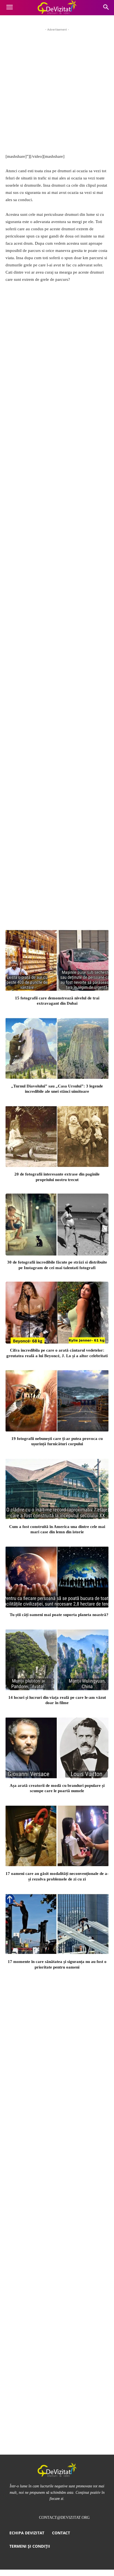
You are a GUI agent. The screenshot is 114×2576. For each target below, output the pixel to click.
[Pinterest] (66, 429)
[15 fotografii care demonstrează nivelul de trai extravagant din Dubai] (57, 960)
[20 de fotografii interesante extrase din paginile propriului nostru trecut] (57, 1136)
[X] (48, 429)
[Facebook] (30, 429)
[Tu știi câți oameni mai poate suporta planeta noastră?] (57, 1577)
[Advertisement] (57, 90)
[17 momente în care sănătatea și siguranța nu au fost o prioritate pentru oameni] (57, 1924)
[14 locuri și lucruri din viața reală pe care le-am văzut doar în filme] (57, 1660)
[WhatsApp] (84, 429)
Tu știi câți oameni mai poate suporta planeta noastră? (59, 1615)
